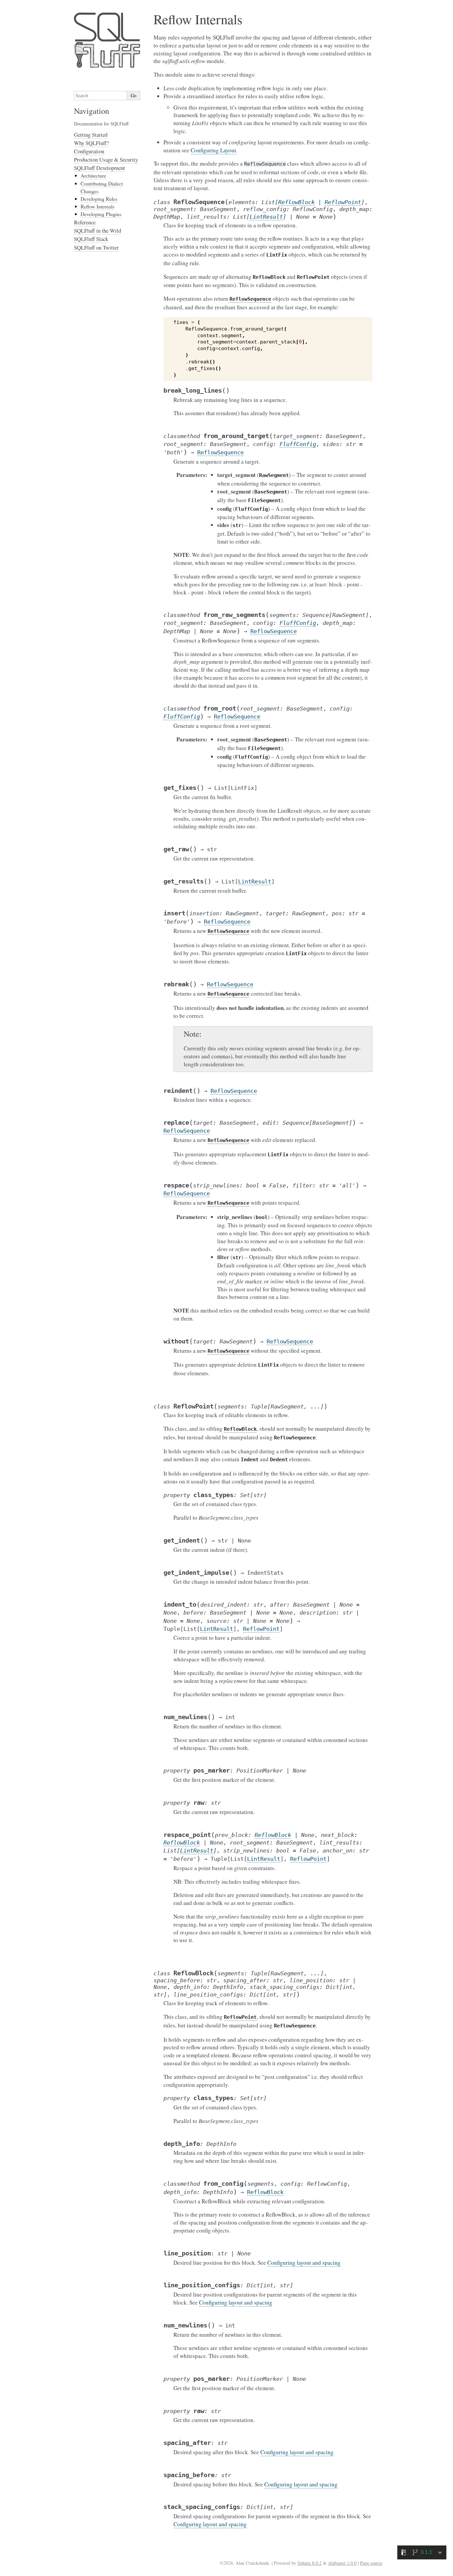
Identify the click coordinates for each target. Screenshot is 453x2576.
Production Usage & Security (106, 159)
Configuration (89, 151)
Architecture (93, 176)
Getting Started (91, 135)
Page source (371, 2563)
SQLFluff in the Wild (97, 230)
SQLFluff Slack (91, 239)
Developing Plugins (101, 214)
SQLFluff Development (99, 168)
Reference (85, 222)
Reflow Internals (97, 206)
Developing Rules (99, 199)
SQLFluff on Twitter (96, 247)
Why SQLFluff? (91, 143)
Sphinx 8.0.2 (310, 2563)
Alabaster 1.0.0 (342, 2563)
